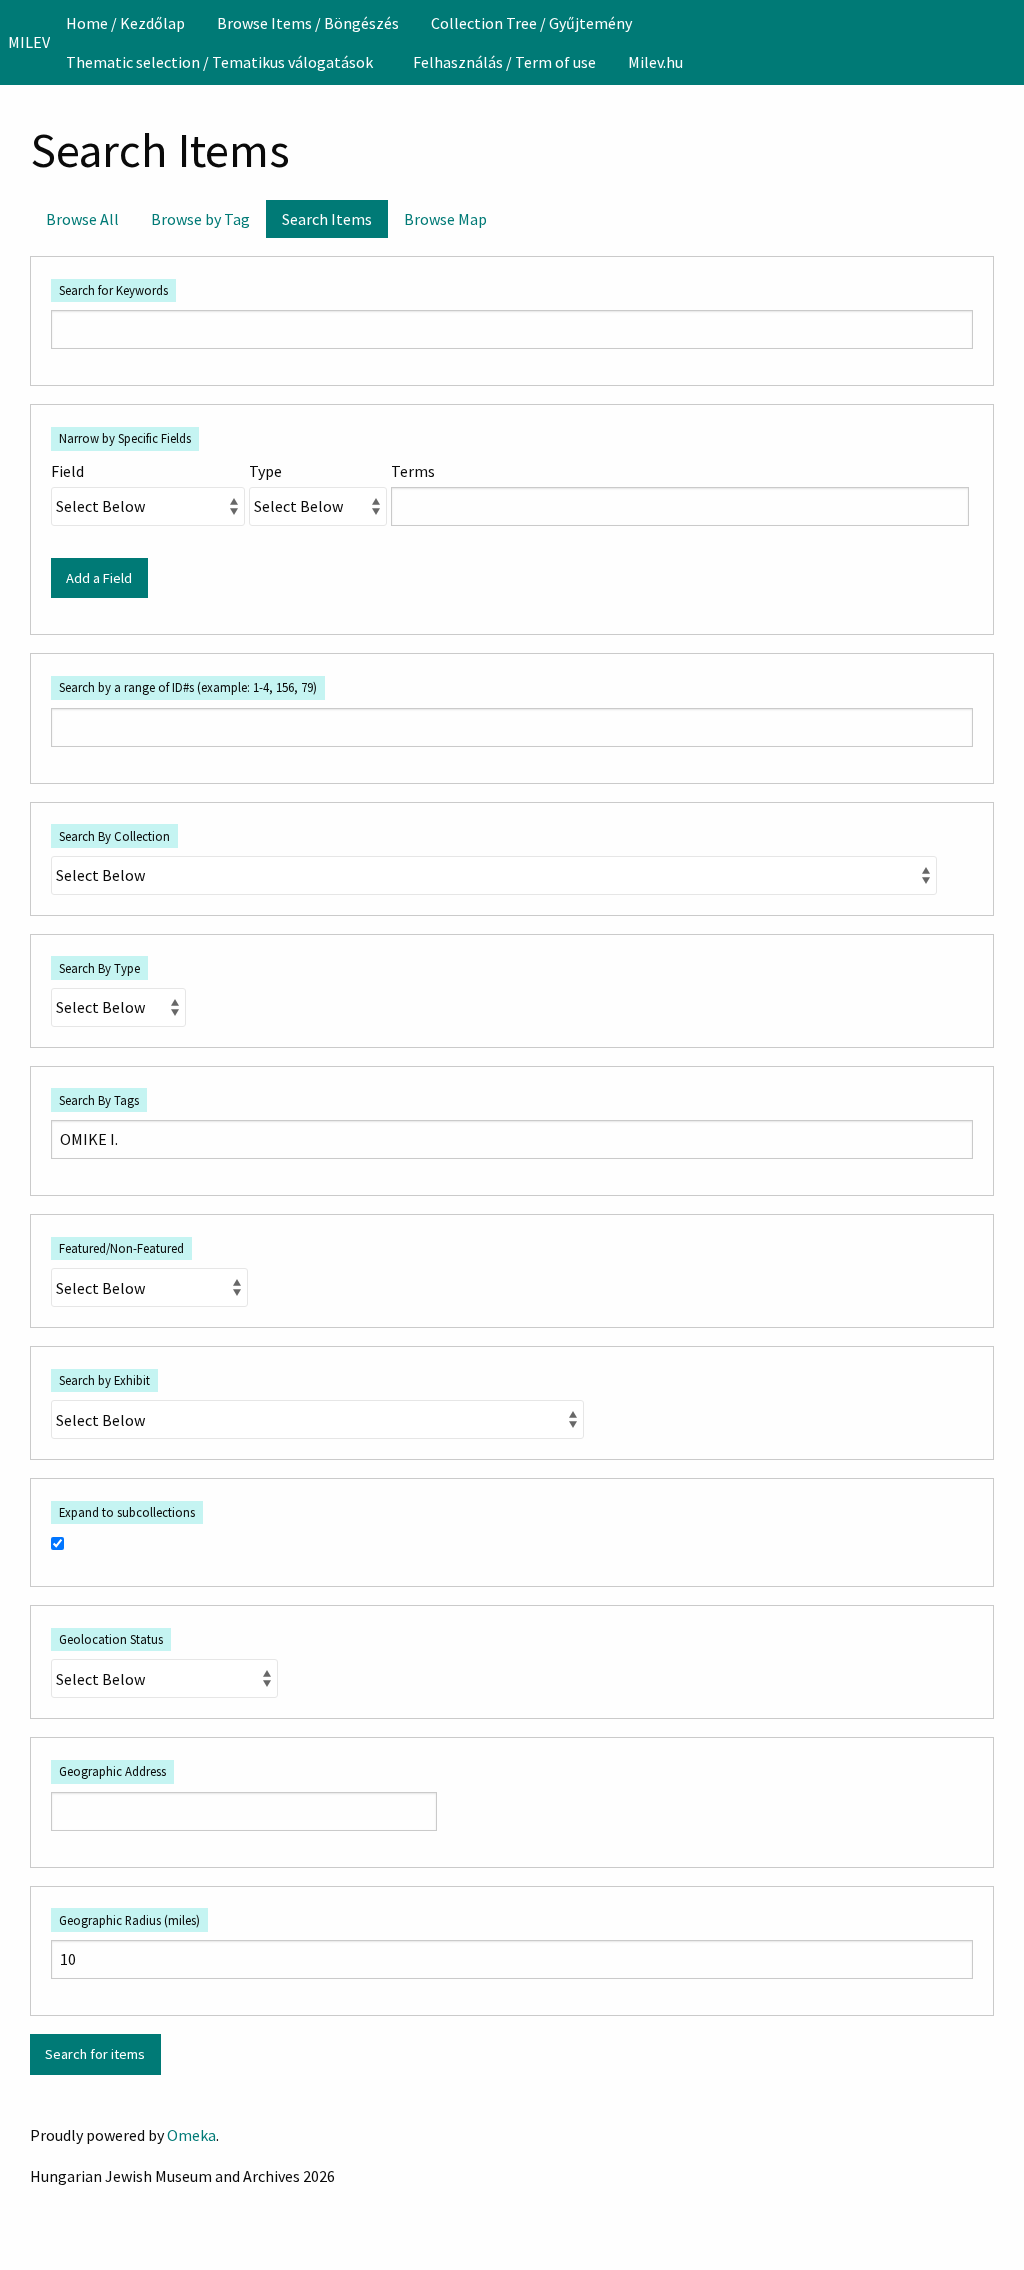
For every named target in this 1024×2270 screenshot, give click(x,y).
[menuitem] (125, 23)
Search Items (327, 219)
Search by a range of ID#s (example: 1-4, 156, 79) (188, 687)
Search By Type (99, 968)
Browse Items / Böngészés (308, 23)
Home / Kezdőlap (125, 23)
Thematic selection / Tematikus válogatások (219, 62)
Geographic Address (112, 1771)
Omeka (191, 2135)
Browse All (82, 219)
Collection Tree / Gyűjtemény (531, 23)
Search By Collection (114, 836)
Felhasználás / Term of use (504, 62)
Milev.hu (655, 62)
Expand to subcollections (127, 1512)
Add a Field (99, 578)
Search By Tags (99, 1100)
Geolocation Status (111, 1639)
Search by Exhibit (104, 1380)
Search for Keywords (113, 290)
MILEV (29, 42)
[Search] (1007, 42)
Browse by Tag (200, 219)
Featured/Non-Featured (121, 1248)
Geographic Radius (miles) (129, 1920)
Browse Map (445, 219)
